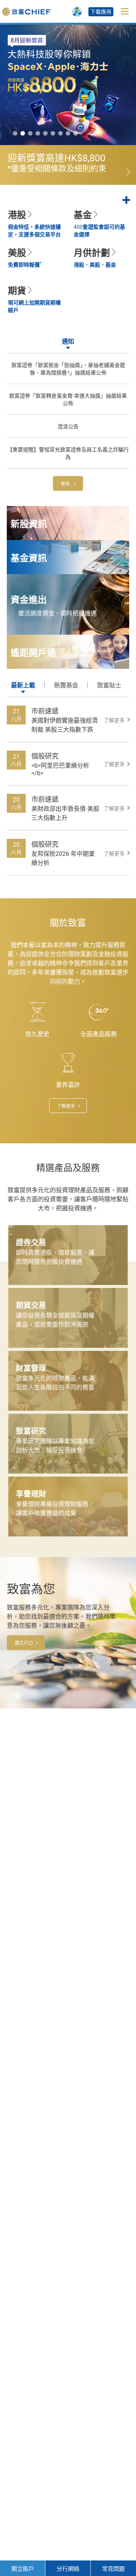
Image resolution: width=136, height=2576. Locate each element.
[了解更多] (68, 165)
